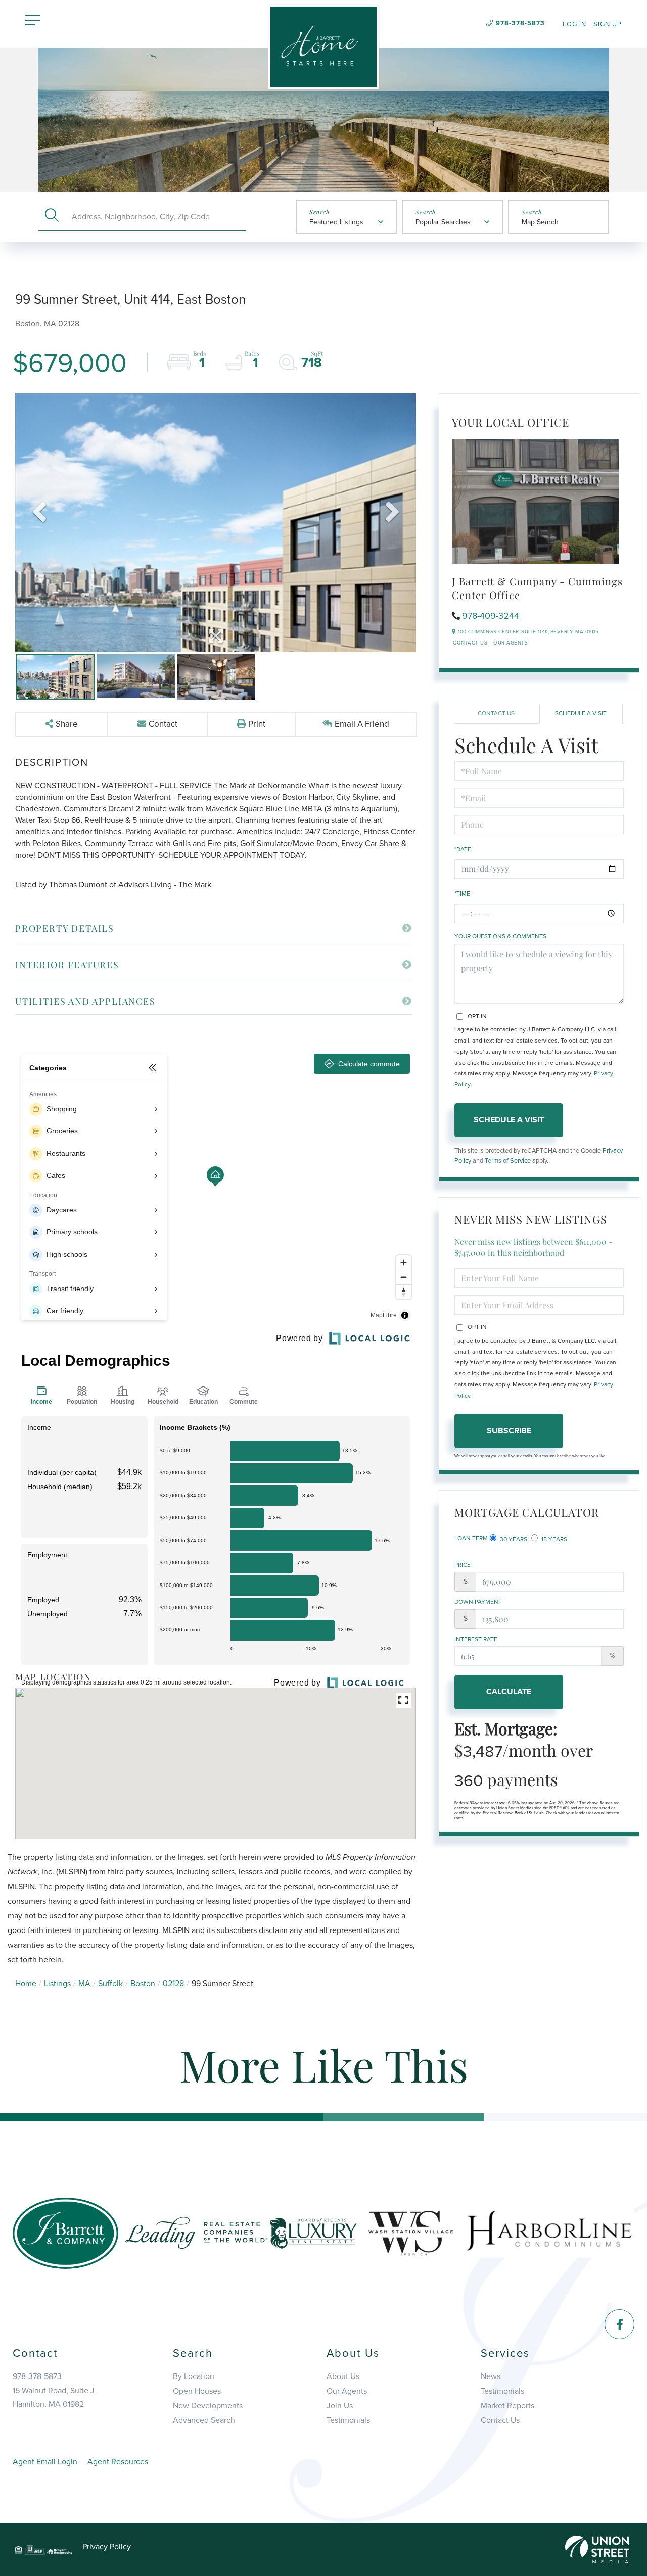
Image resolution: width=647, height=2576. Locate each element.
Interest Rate (476, 1639)
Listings (57, 1984)
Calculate (509, 1692)
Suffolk (110, 1984)
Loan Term (471, 1538)
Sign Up (608, 24)
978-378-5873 (520, 23)
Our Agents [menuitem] (347, 2391)
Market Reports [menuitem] (507, 2406)
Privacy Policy (107, 2547)
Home (26, 1984)
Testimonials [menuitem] (348, 2420)
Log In (574, 24)
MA (84, 1984)
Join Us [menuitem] (340, 2406)
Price (463, 1565)
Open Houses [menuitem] (197, 2391)
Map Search (540, 222)
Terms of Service (508, 1161)
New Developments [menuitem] (208, 2406)
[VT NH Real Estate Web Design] (597, 2549)
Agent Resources (118, 2462)
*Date (463, 849)
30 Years (513, 1539)
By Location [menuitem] (194, 2376)
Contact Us (470, 643)
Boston (143, 1984)
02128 (173, 1984)
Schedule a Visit (581, 713)
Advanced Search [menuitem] (204, 2420)
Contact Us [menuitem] (500, 2420)
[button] (52, 216)
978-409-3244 (491, 616)
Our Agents (511, 643)
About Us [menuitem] (343, 2376)
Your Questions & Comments (500, 936)
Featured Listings (336, 222)
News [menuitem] (491, 2376)
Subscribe (509, 1431)
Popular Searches (443, 222)
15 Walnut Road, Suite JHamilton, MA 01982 (54, 2397)
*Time (462, 894)
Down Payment (478, 1602)
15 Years (553, 1539)
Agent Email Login (45, 2462)
